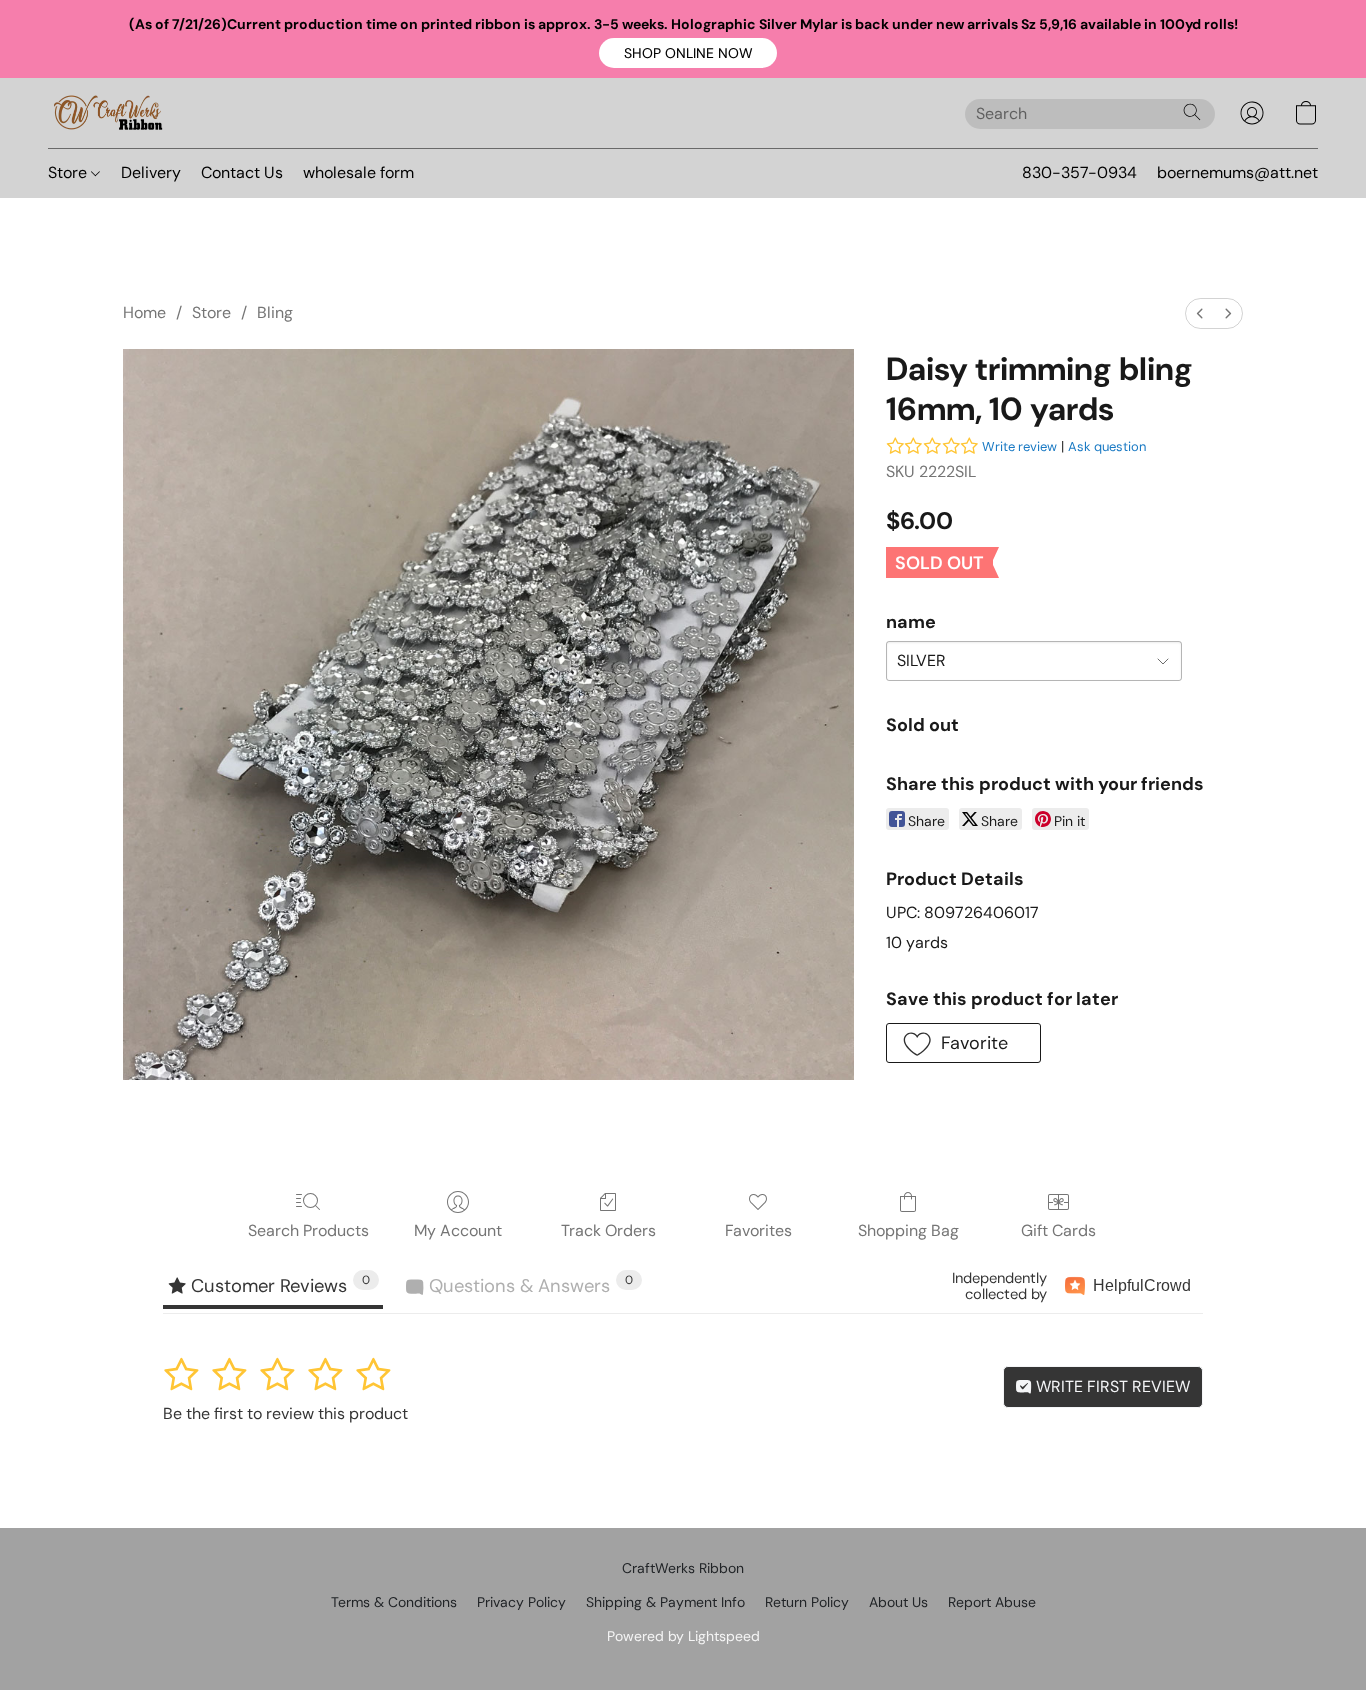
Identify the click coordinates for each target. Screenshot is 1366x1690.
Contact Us (242, 172)
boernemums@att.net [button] (1237, 172)
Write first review (1111, 1386)
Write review (1019, 446)
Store (69, 172)
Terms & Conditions (394, 1602)
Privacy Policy (521, 1602)
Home (144, 312)
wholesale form (358, 172)
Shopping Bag (908, 1230)
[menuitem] (1200, 313)
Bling (275, 312)
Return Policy (807, 1602)
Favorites (758, 1230)
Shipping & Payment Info (665, 1602)
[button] (688, 53)
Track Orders (608, 1230)
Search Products (308, 1230)
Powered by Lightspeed (683, 1636)
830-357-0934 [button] (1079, 172)
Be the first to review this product (285, 1413)
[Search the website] (1192, 112)
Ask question (1107, 446)
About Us (898, 1602)
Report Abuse (992, 1602)
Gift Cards (1058, 1230)
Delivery (151, 172)
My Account (458, 1230)
